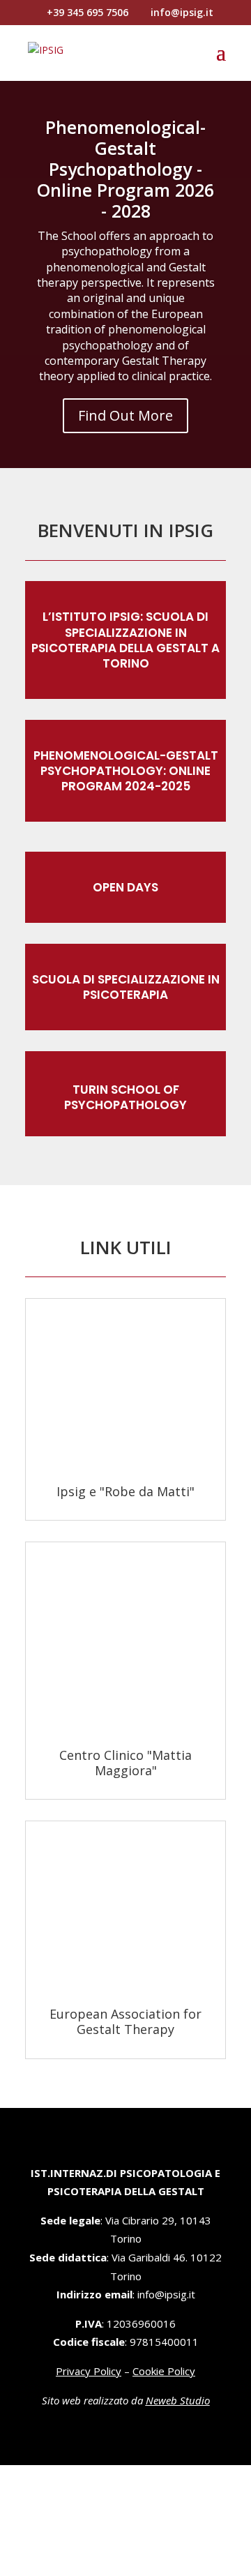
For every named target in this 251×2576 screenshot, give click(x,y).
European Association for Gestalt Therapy (125, 2021)
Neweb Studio (178, 2400)
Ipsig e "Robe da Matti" (125, 1491)
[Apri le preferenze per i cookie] (105, 2566)
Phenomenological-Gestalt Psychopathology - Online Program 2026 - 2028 (125, 169)
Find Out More (125, 415)
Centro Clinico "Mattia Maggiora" (125, 1763)
